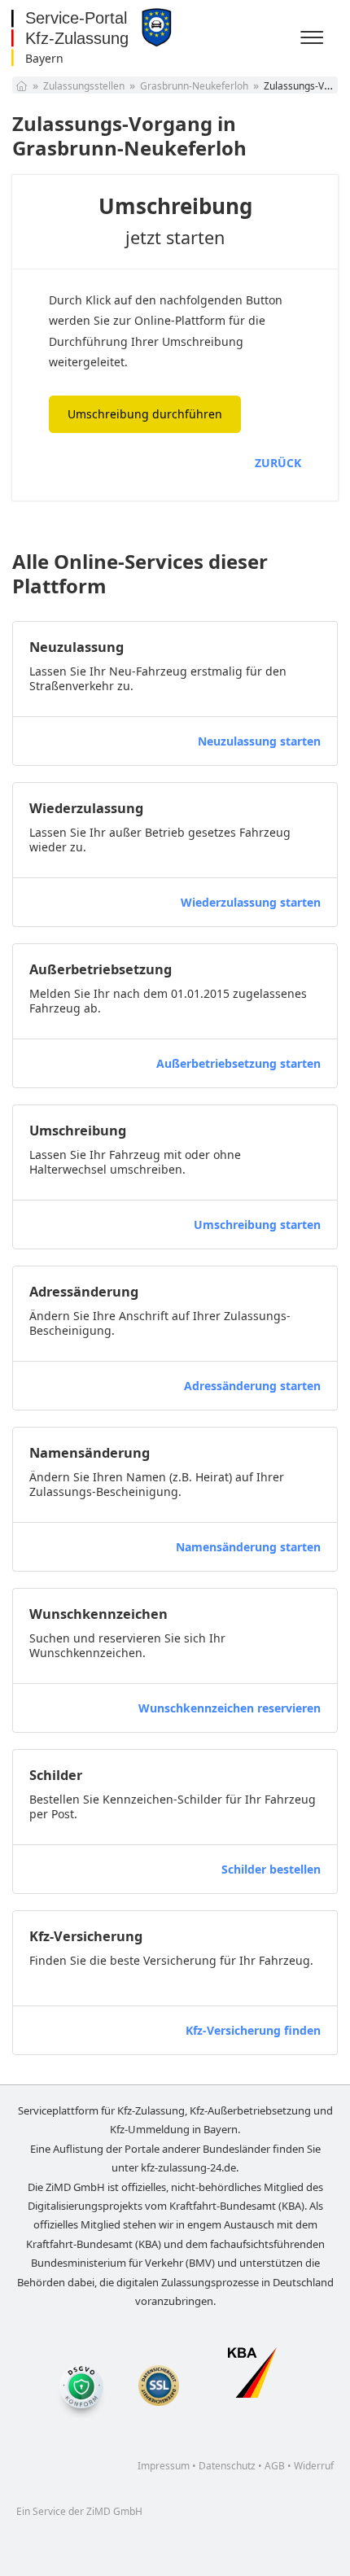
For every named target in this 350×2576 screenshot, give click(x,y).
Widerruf (314, 2466)
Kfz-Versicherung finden (253, 2030)
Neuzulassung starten (259, 741)
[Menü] (314, 38)
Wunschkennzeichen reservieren (230, 1708)
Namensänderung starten (248, 1547)
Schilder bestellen (271, 1869)
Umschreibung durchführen (145, 414)
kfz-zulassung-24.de (188, 2167)
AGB (275, 2466)
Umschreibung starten (257, 1225)
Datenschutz (227, 2466)
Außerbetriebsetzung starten (238, 1063)
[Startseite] (22, 86)
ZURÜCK (278, 463)
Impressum (164, 2466)
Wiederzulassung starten (251, 902)
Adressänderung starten (252, 1386)
